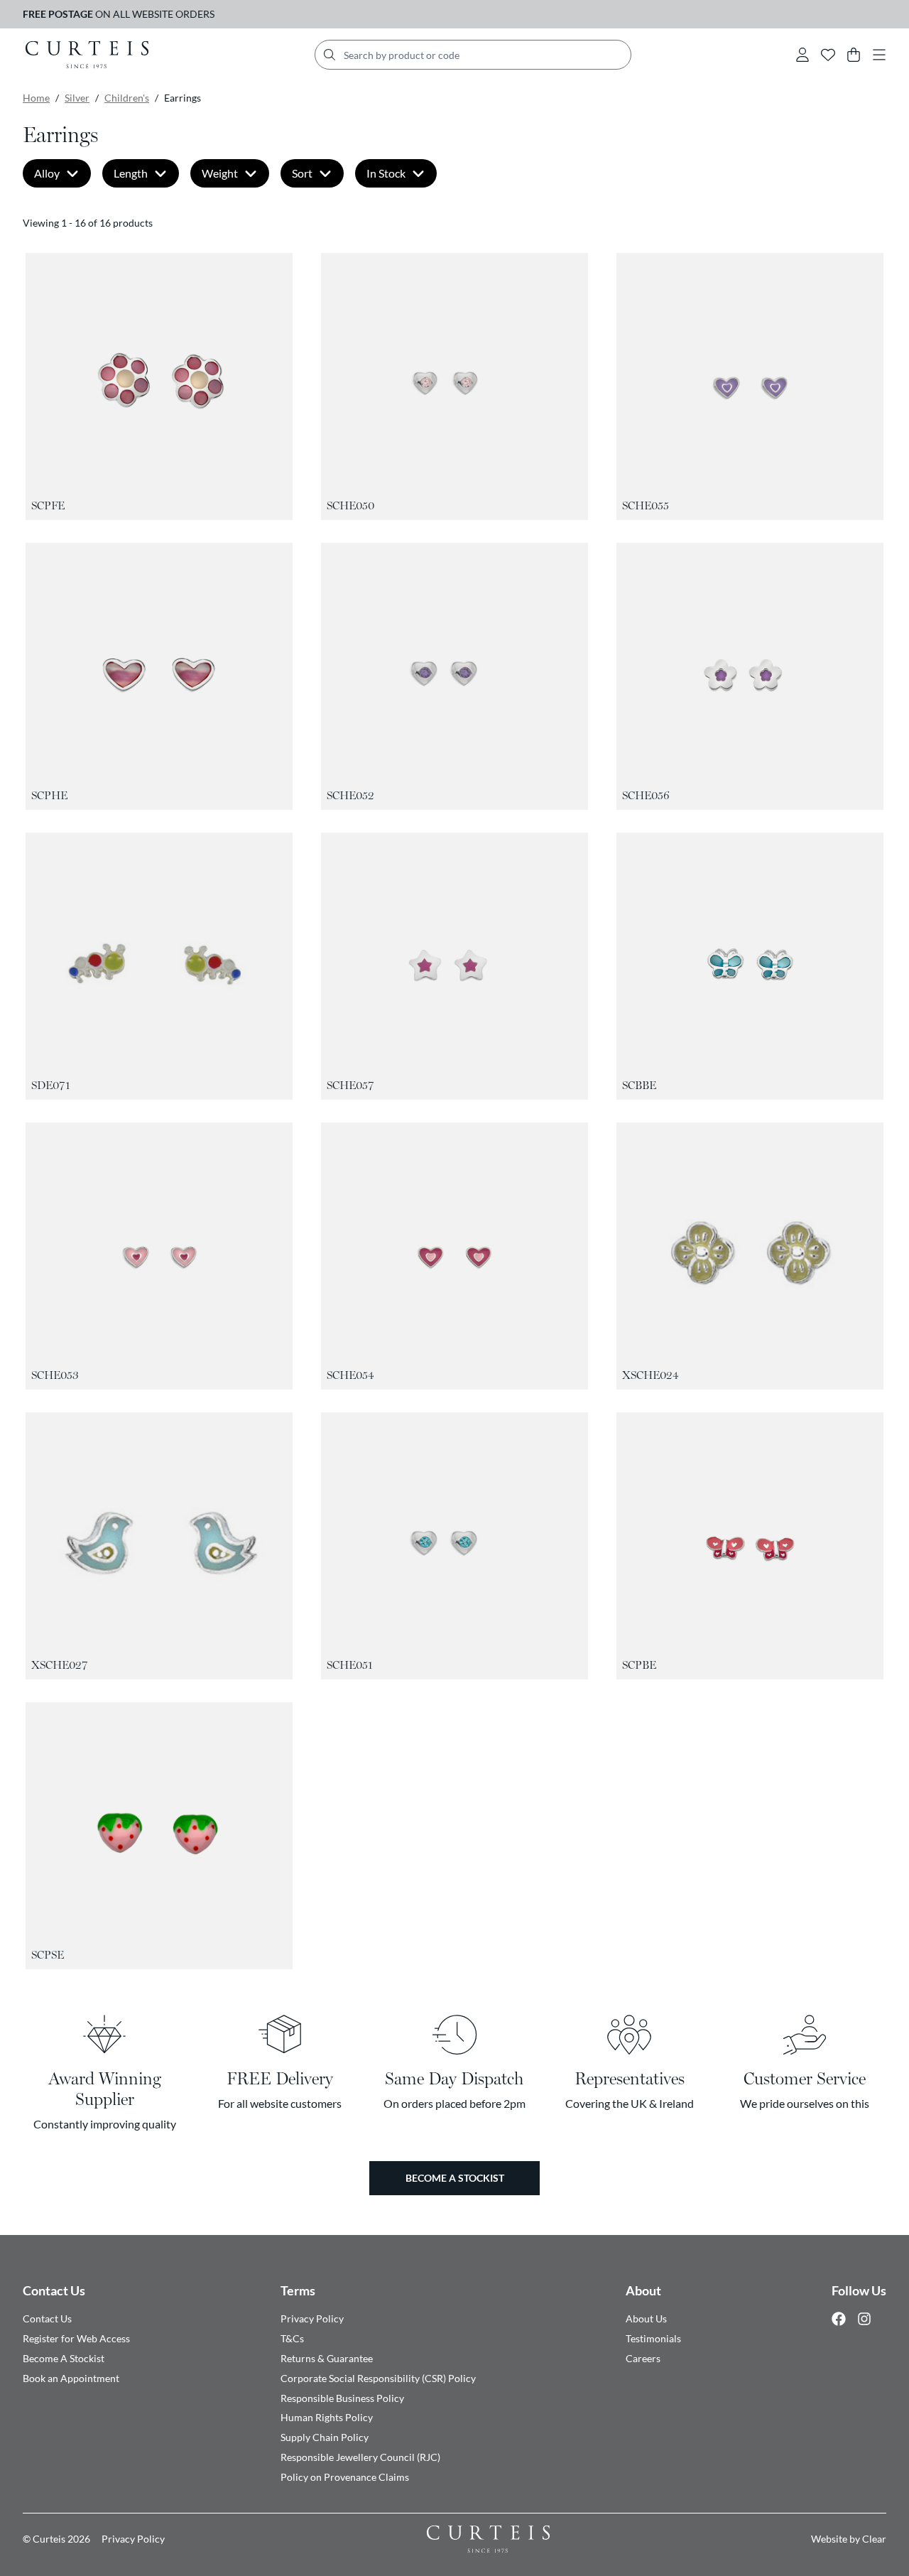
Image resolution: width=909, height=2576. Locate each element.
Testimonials (653, 2338)
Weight (220, 173)
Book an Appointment (71, 2378)
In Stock (386, 173)
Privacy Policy (312, 2318)
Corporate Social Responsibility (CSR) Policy (378, 2378)
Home (36, 98)
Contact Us (54, 2290)
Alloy (47, 173)
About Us (646, 2318)
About (643, 2290)
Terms (298, 2290)
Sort (302, 173)
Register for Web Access (76, 2338)
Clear (874, 2539)
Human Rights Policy (327, 2417)
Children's (127, 98)
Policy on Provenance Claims (345, 2477)
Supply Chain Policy (325, 2437)
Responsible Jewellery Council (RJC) (360, 2457)
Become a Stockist (455, 2178)
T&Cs (292, 2338)
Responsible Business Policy (342, 2398)
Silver (77, 98)
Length (131, 173)
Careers (643, 2358)
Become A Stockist (64, 2358)
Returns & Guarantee (327, 2358)
